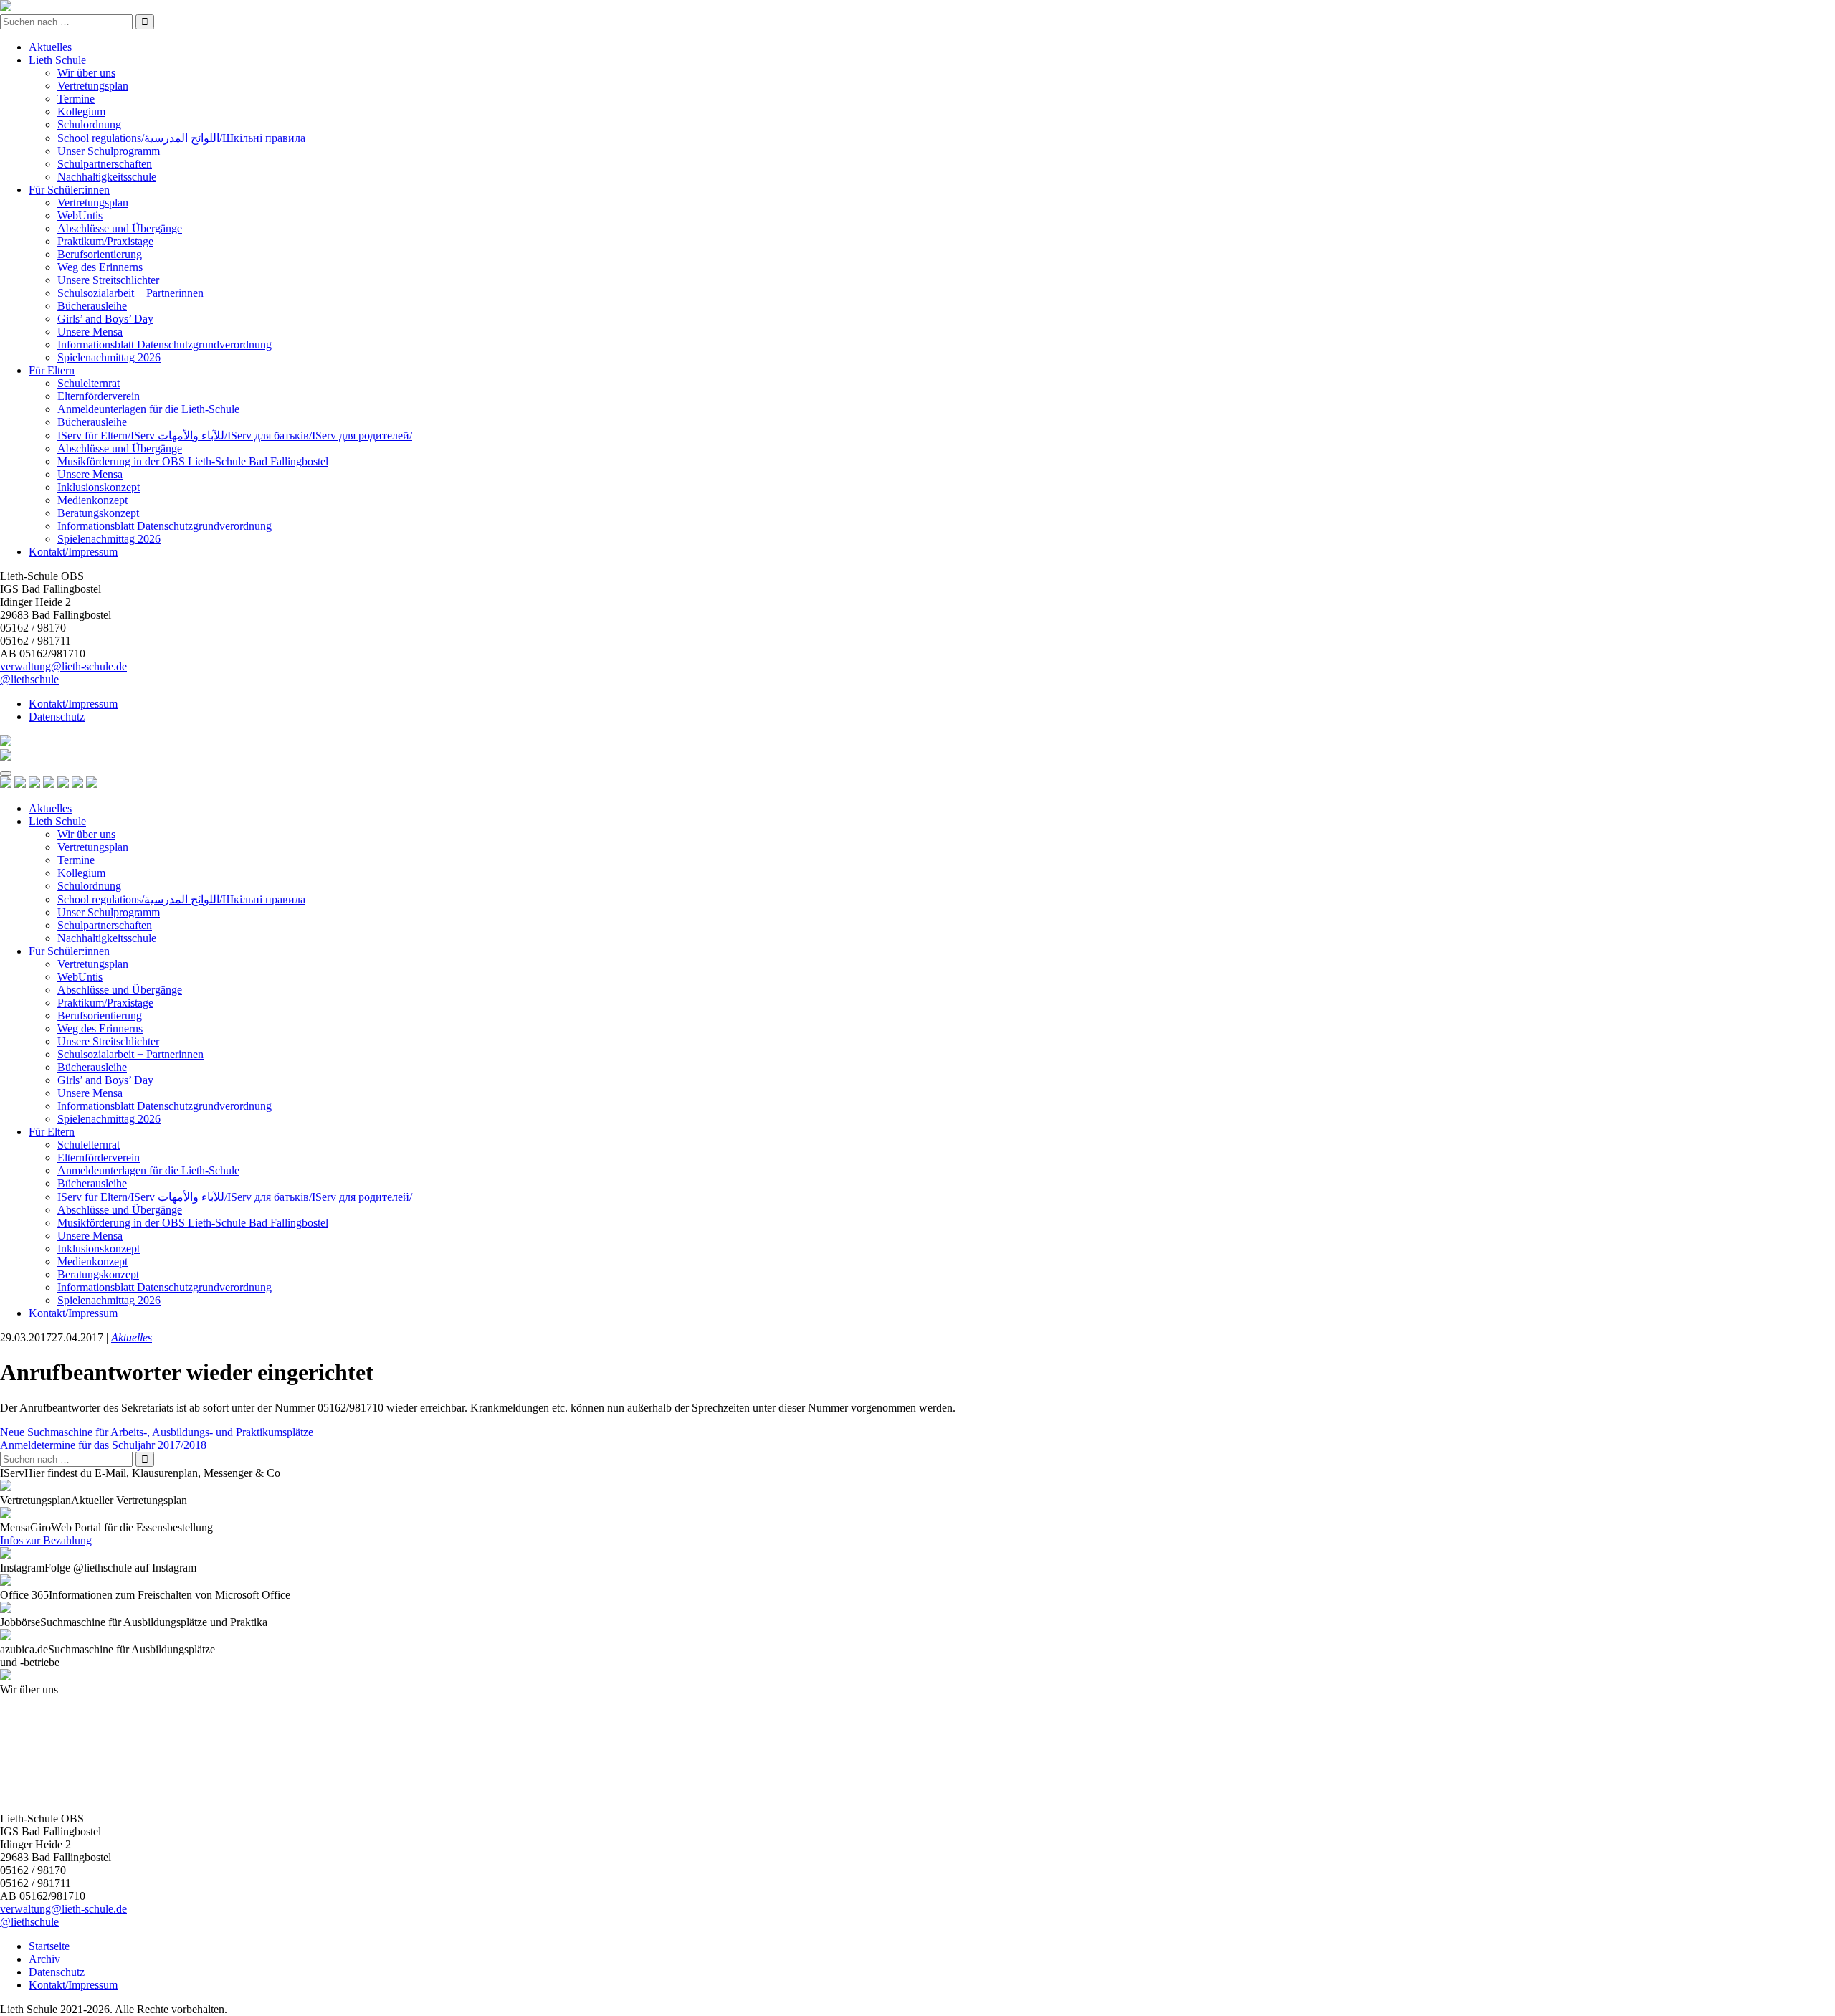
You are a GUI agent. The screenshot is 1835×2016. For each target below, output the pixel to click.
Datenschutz (57, 717)
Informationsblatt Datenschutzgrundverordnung (165, 344)
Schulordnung (89, 124)
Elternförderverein (99, 396)
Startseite (49, 1946)
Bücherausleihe (92, 306)
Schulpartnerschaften (105, 164)
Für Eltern (52, 370)
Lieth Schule (57, 60)
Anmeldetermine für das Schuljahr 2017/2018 (103, 1445)
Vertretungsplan (93, 86)
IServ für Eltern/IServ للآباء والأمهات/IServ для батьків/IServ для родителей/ (235, 436)
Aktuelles (50, 47)
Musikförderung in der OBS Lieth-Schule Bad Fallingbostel (193, 461)
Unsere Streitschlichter (108, 280)
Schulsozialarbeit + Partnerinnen (130, 293)
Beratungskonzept (98, 513)
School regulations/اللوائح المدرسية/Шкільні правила (181, 138)
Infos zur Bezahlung (46, 1540)
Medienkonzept (92, 500)
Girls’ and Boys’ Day (105, 319)
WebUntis (80, 215)
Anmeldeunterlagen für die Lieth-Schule (148, 409)
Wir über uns (86, 73)
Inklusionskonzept (99, 487)
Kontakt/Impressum (73, 552)
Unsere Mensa (90, 332)
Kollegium (81, 111)
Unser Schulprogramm (109, 151)
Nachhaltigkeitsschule (107, 177)
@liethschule (29, 679)
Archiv (44, 1959)
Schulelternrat (89, 383)
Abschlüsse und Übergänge (120, 228)
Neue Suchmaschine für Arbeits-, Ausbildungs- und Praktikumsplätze (157, 1432)
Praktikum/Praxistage (105, 241)
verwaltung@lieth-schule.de (63, 666)
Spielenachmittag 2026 (109, 357)
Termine (76, 99)
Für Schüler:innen (69, 190)
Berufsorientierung (100, 254)
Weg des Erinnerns (100, 267)
